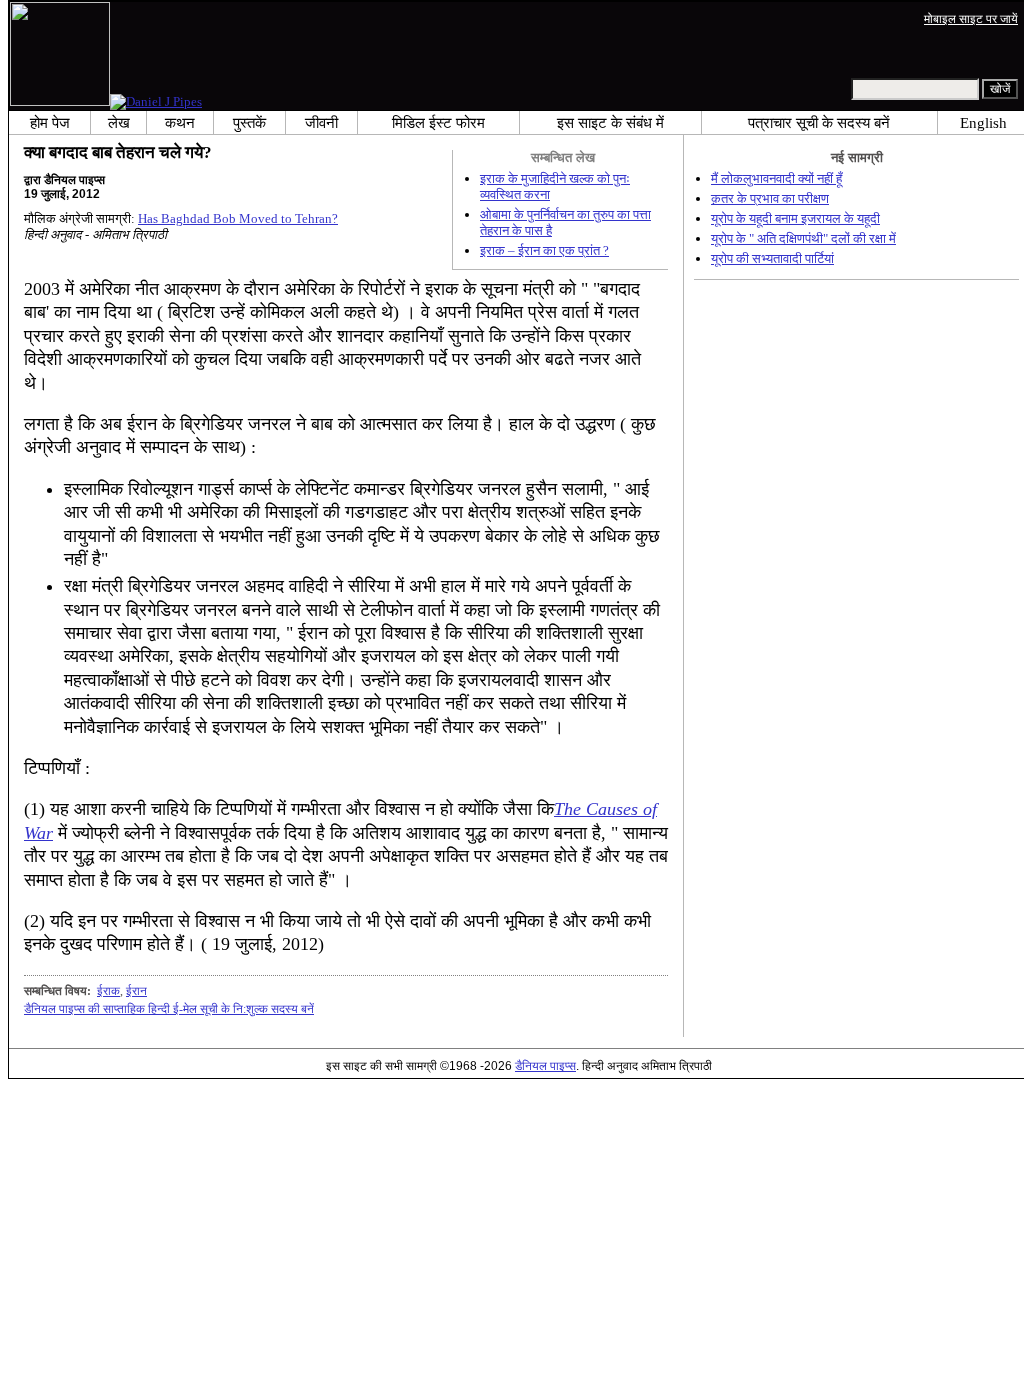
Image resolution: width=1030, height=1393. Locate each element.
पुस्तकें (249, 123)
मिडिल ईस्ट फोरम (438, 123)
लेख (119, 123)
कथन (180, 123)
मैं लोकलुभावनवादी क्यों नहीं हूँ (776, 178)
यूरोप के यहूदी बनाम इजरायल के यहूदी (795, 218)
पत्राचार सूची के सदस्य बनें (819, 123)
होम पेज (50, 123)
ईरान (136, 991)
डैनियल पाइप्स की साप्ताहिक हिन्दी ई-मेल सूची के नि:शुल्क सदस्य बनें (169, 1009)
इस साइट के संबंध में (610, 123)
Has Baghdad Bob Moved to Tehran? (238, 218)
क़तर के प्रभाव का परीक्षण (770, 198)
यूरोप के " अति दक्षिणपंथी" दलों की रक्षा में (803, 238)
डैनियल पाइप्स (545, 1065)
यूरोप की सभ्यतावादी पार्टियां (772, 258)
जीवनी (321, 123)
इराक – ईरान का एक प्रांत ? (544, 250)
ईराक (108, 991)
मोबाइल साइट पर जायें (971, 18)
